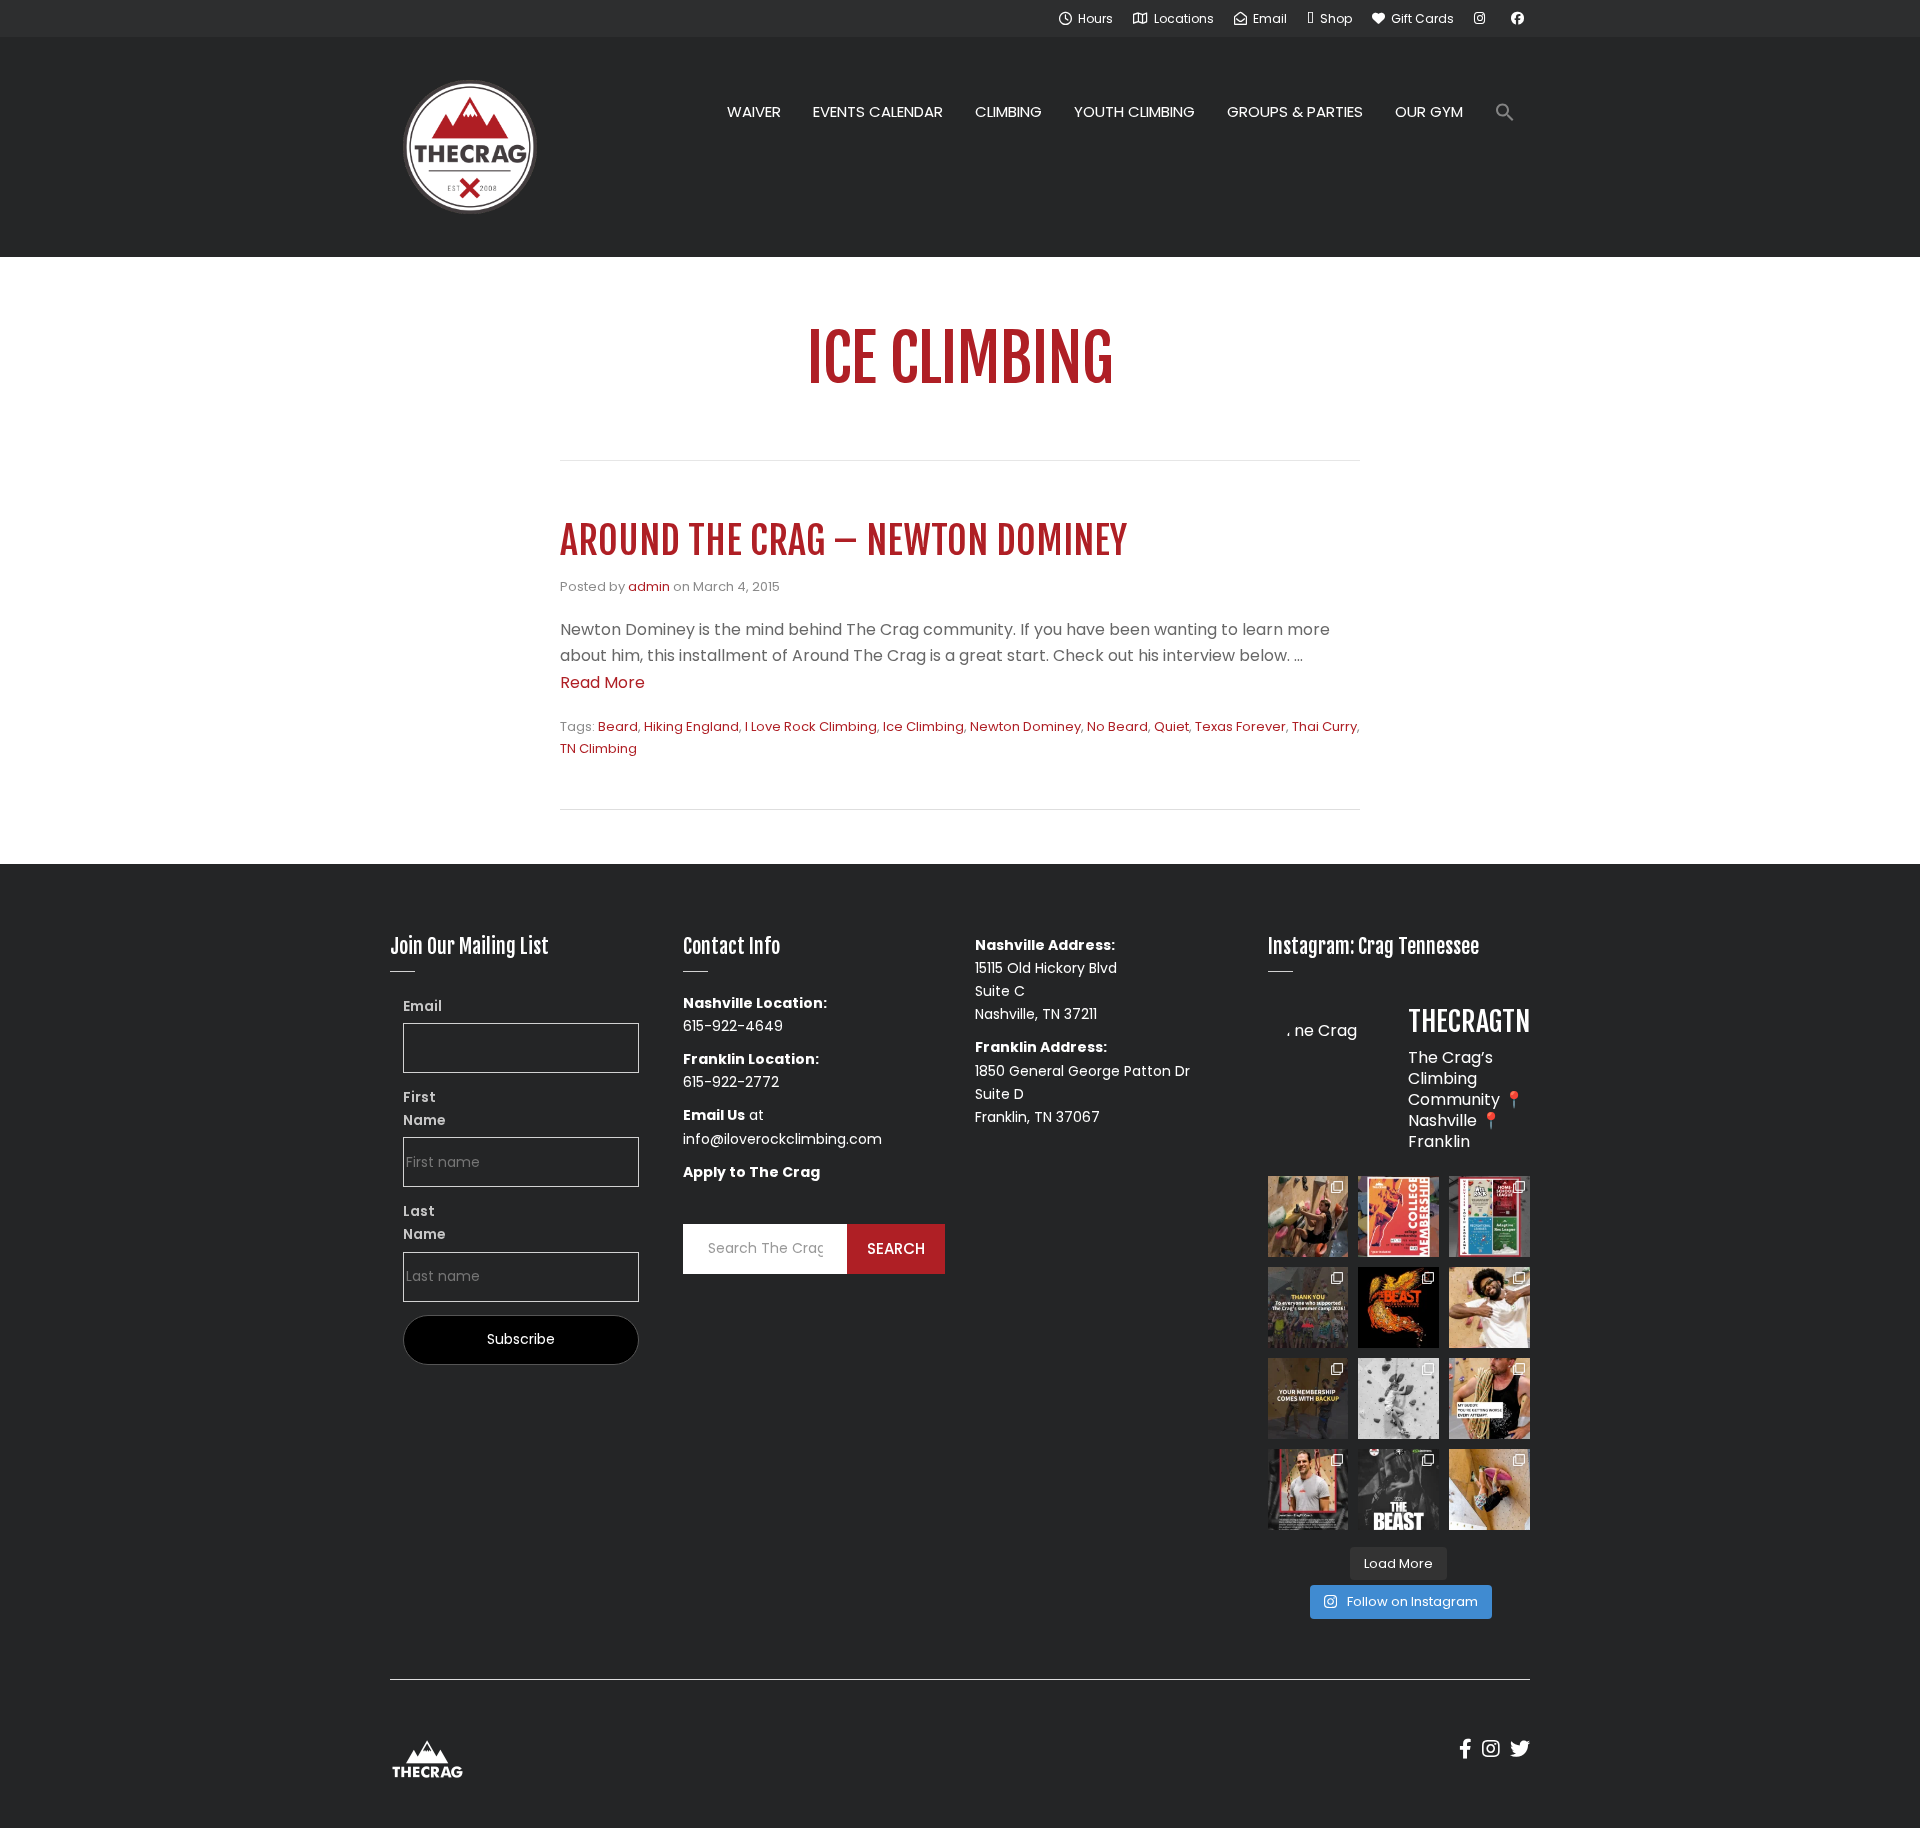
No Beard (1117, 726)
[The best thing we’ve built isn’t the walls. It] (1489, 1307)
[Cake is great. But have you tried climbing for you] (1398, 1398)
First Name (424, 1108)
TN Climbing (598, 748)
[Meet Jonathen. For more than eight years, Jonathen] (1308, 1489)
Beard (618, 726)
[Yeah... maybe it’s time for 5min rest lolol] (1489, 1398)
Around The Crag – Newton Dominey (843, 540)
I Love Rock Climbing (811, 726)
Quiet (1171, 726)
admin (649, 586)
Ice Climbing (923, 726)
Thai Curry (1324, 726)
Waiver (754, 111)
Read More (602, 682)
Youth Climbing (1134, 111)
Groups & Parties (1295, 111)
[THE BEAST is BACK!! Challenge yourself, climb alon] (1398, 1307)
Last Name (424, 1222)
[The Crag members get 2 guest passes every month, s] (1308, 1398)
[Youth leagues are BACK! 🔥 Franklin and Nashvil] (1489, 1216)
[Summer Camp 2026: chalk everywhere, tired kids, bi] (1308, 1307)
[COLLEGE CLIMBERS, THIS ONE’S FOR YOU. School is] (1398, 1216)
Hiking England (691, 726)
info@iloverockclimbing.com (782, 1139)
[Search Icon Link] (1505, 114)
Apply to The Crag (751, 1172)
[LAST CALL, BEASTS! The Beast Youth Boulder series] (1308, 1216)
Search (896, 1248)
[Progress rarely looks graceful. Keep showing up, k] (1489, 1489)
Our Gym (1429, 111)
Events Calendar (878, 111)
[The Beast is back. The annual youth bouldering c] (1398, 1489)
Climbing (1008, 111)
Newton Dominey (1025, 726)
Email (422, 1006)
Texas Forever (1240, 726)
